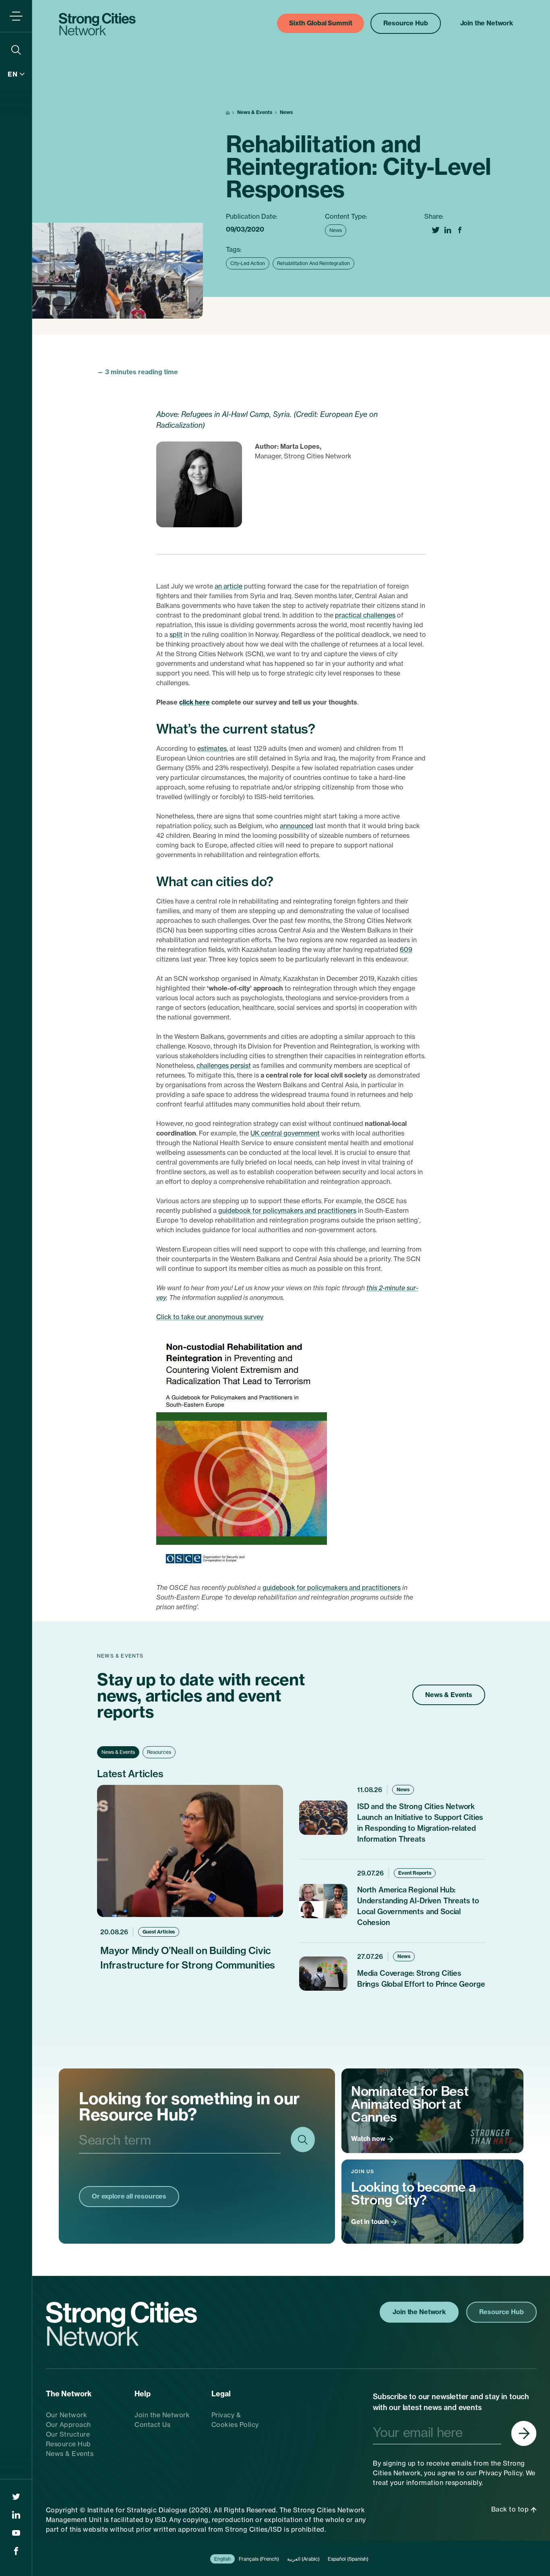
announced (297, 826)
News (286, 112)
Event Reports (415, 1873)
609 (406, 949)
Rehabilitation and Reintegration (313, 263)
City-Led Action (248, 263)
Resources (159, 1752)
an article (228, 586)
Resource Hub (68, 2444)
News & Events (255, 112)
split (176, 634)
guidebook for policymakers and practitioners (287, 1210)
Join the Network (162, 2415)
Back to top (511, 2509)
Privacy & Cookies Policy (235, 2420)
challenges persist (224, 1065)
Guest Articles (159, 1932)
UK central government (285, 1133)
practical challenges (365, 615)
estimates (212, 748)
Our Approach (68, 2425)
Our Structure (68, 2434)
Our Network (67, 2415)
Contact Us (152, 2425)
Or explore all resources (129, 2196)
